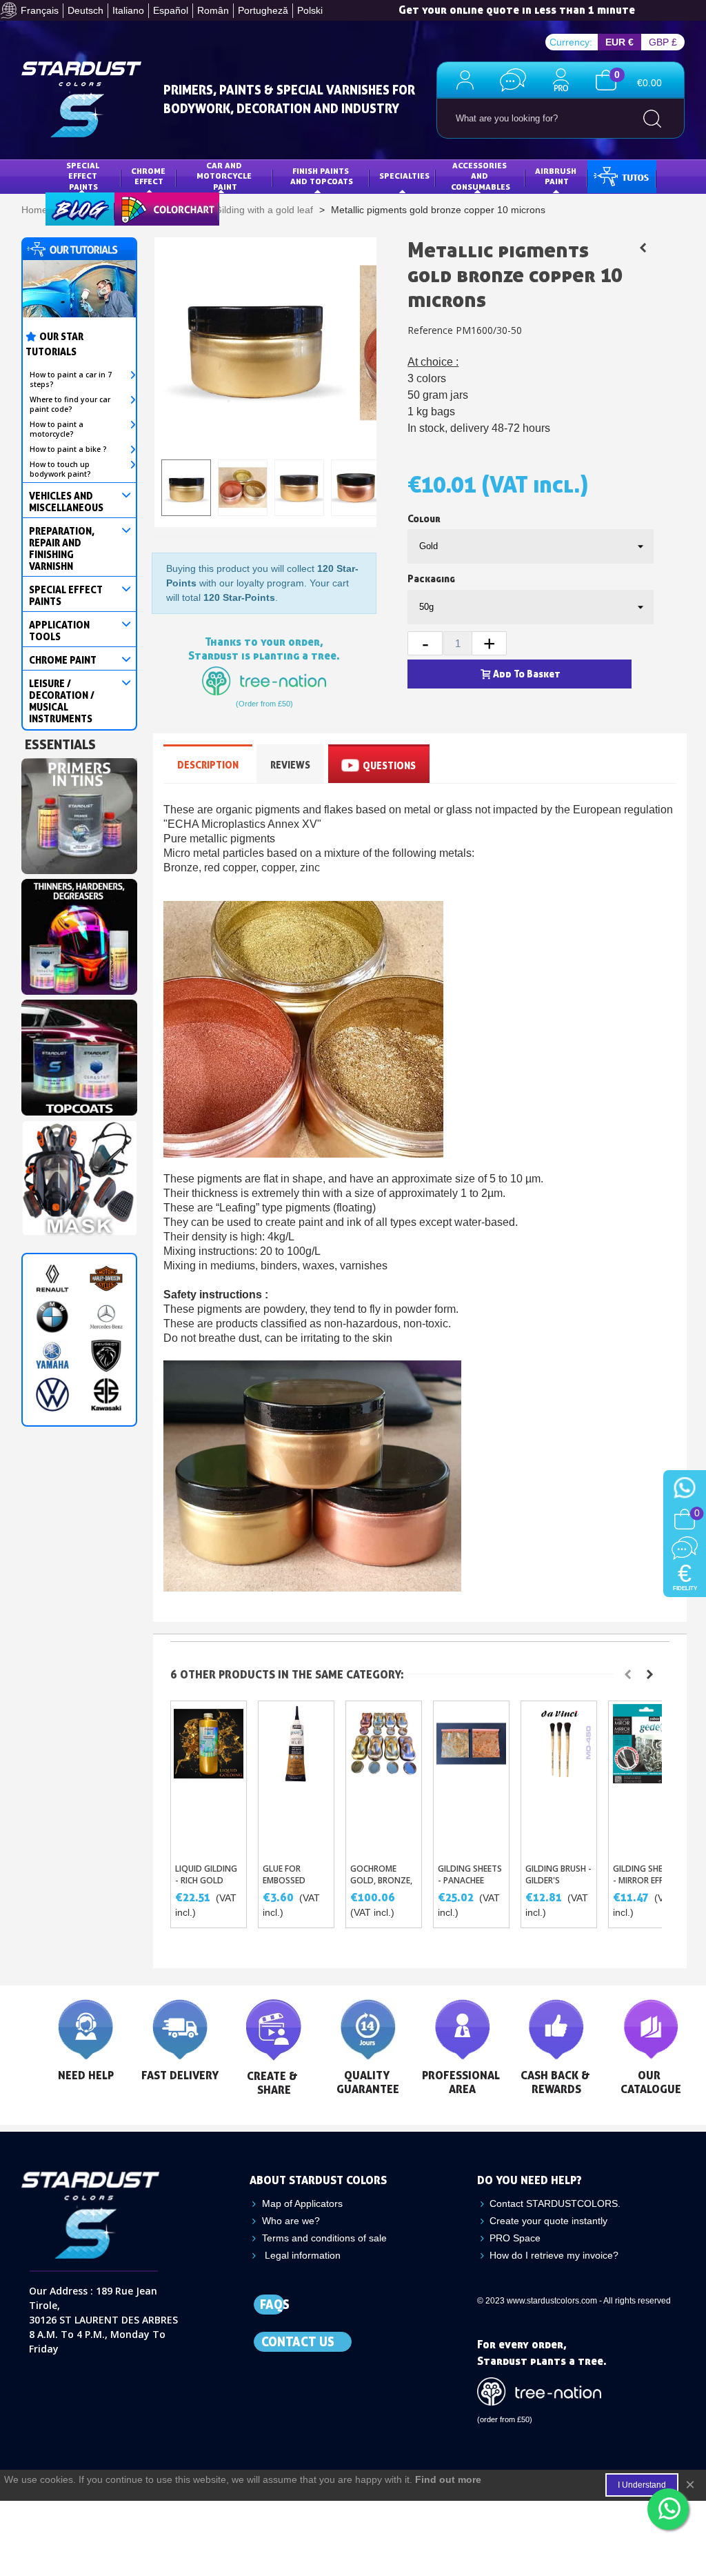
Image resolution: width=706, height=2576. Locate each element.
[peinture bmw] (52, 1317)
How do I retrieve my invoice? (554, 2255)
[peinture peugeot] (106, 1356)
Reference (430, 330)
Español (171, 10)
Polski (310, 10)
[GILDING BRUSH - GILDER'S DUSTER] (559, 1779)
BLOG (66, 208)
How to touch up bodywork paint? (60, 469)
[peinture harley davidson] (106, 1278)
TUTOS (611, 176)
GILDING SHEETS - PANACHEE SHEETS (470, 1880)
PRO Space (515, 2238)
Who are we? (291, 2221)
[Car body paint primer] (79, 813)
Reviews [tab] (290, 765)
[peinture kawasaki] (106, 1394)
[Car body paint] (79, 933)
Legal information (301, 2255)
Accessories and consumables (481, 176)
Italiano (128, 10)
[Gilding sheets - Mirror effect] (646, 1779)
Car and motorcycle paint (225, 176)
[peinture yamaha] (52, 1356)
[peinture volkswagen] (52, 1394)
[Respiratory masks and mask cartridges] (79, 1175)
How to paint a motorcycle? (57, 429)
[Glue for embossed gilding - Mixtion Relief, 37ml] (296, 1779)
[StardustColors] (81, 99)
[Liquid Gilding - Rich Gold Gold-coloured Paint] (209, 1779)
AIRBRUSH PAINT (557, 176)
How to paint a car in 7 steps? (71, 379)
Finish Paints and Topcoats (322, 176)
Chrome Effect (149, 176)
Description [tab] (208, 765)
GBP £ (663, 42)
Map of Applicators (302, 2203)
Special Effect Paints (84, 176)
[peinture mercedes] (106, 1317)
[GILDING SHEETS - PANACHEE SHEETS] (471, 1779)
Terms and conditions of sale (324, 2238)
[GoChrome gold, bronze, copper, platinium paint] (384, 1779)
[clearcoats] (79, 1054)
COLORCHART (151, 208)
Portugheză (263, 10)
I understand (642, 2485)
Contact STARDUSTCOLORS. (555, 2203)
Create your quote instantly (548, 2221)
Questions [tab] (389, 765)
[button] (628, 1674)
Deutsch (85, 10)
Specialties (404, 176)
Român (213, 10)
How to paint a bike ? (68, 449)
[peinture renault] (52, 1278)
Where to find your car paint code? (70, 404)
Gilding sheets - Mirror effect (645, 1874)
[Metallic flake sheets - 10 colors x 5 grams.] (643, 248)
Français (40, 10)
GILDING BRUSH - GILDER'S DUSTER (558, 1880)
